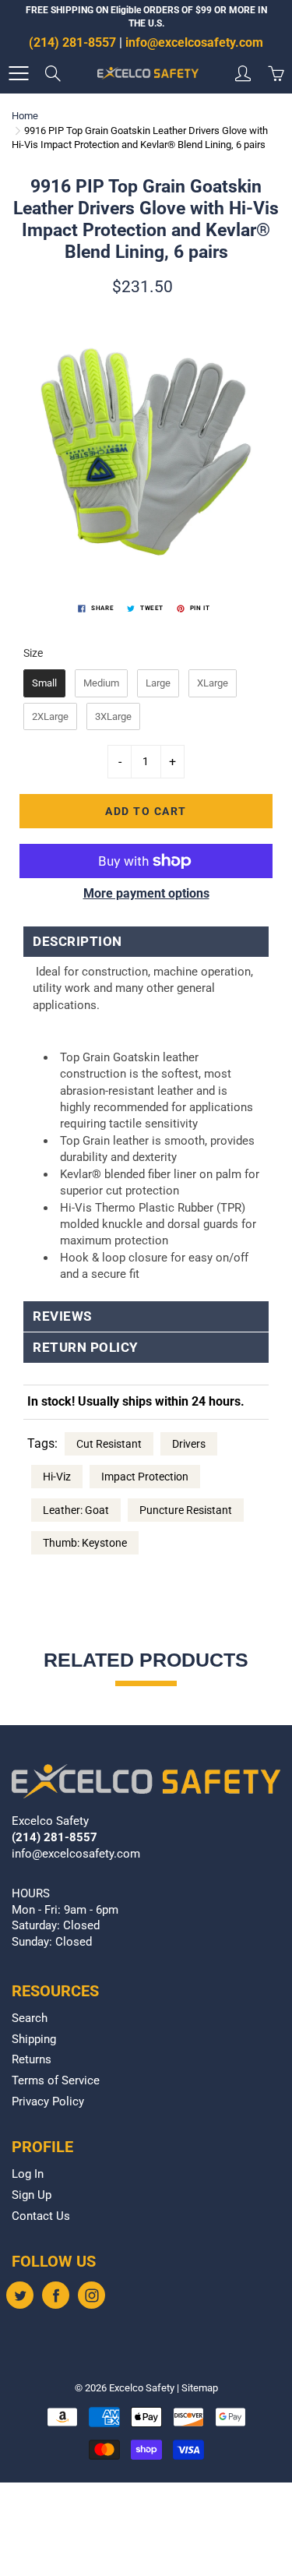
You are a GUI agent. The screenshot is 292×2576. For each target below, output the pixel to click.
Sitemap (200, 2388)
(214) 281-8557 (72, 42)
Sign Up (32, 2195)
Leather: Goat (76, 1510)
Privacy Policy (48, 2102)
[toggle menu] (18, 73)
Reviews (62, 1316)
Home (25, 116)
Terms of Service (56, 2081)
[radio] (44, 683)
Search (30, 2018)
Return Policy (86, 1348)
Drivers (189, 1444)
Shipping (34, 2040)
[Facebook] (56, 2295)
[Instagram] (91, 2295)
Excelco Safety (142, 2388)
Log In (28, 2174)
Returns (32, 2060)
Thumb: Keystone (85, 1543)
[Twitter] (20, 2295)
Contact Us (41, 2216)
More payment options (146, 893)
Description (79, 942)
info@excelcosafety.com (194, 42)
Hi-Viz (57, 1477)
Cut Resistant (109, 1444)
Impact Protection (145, 1477)
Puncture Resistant (186, 1510)
